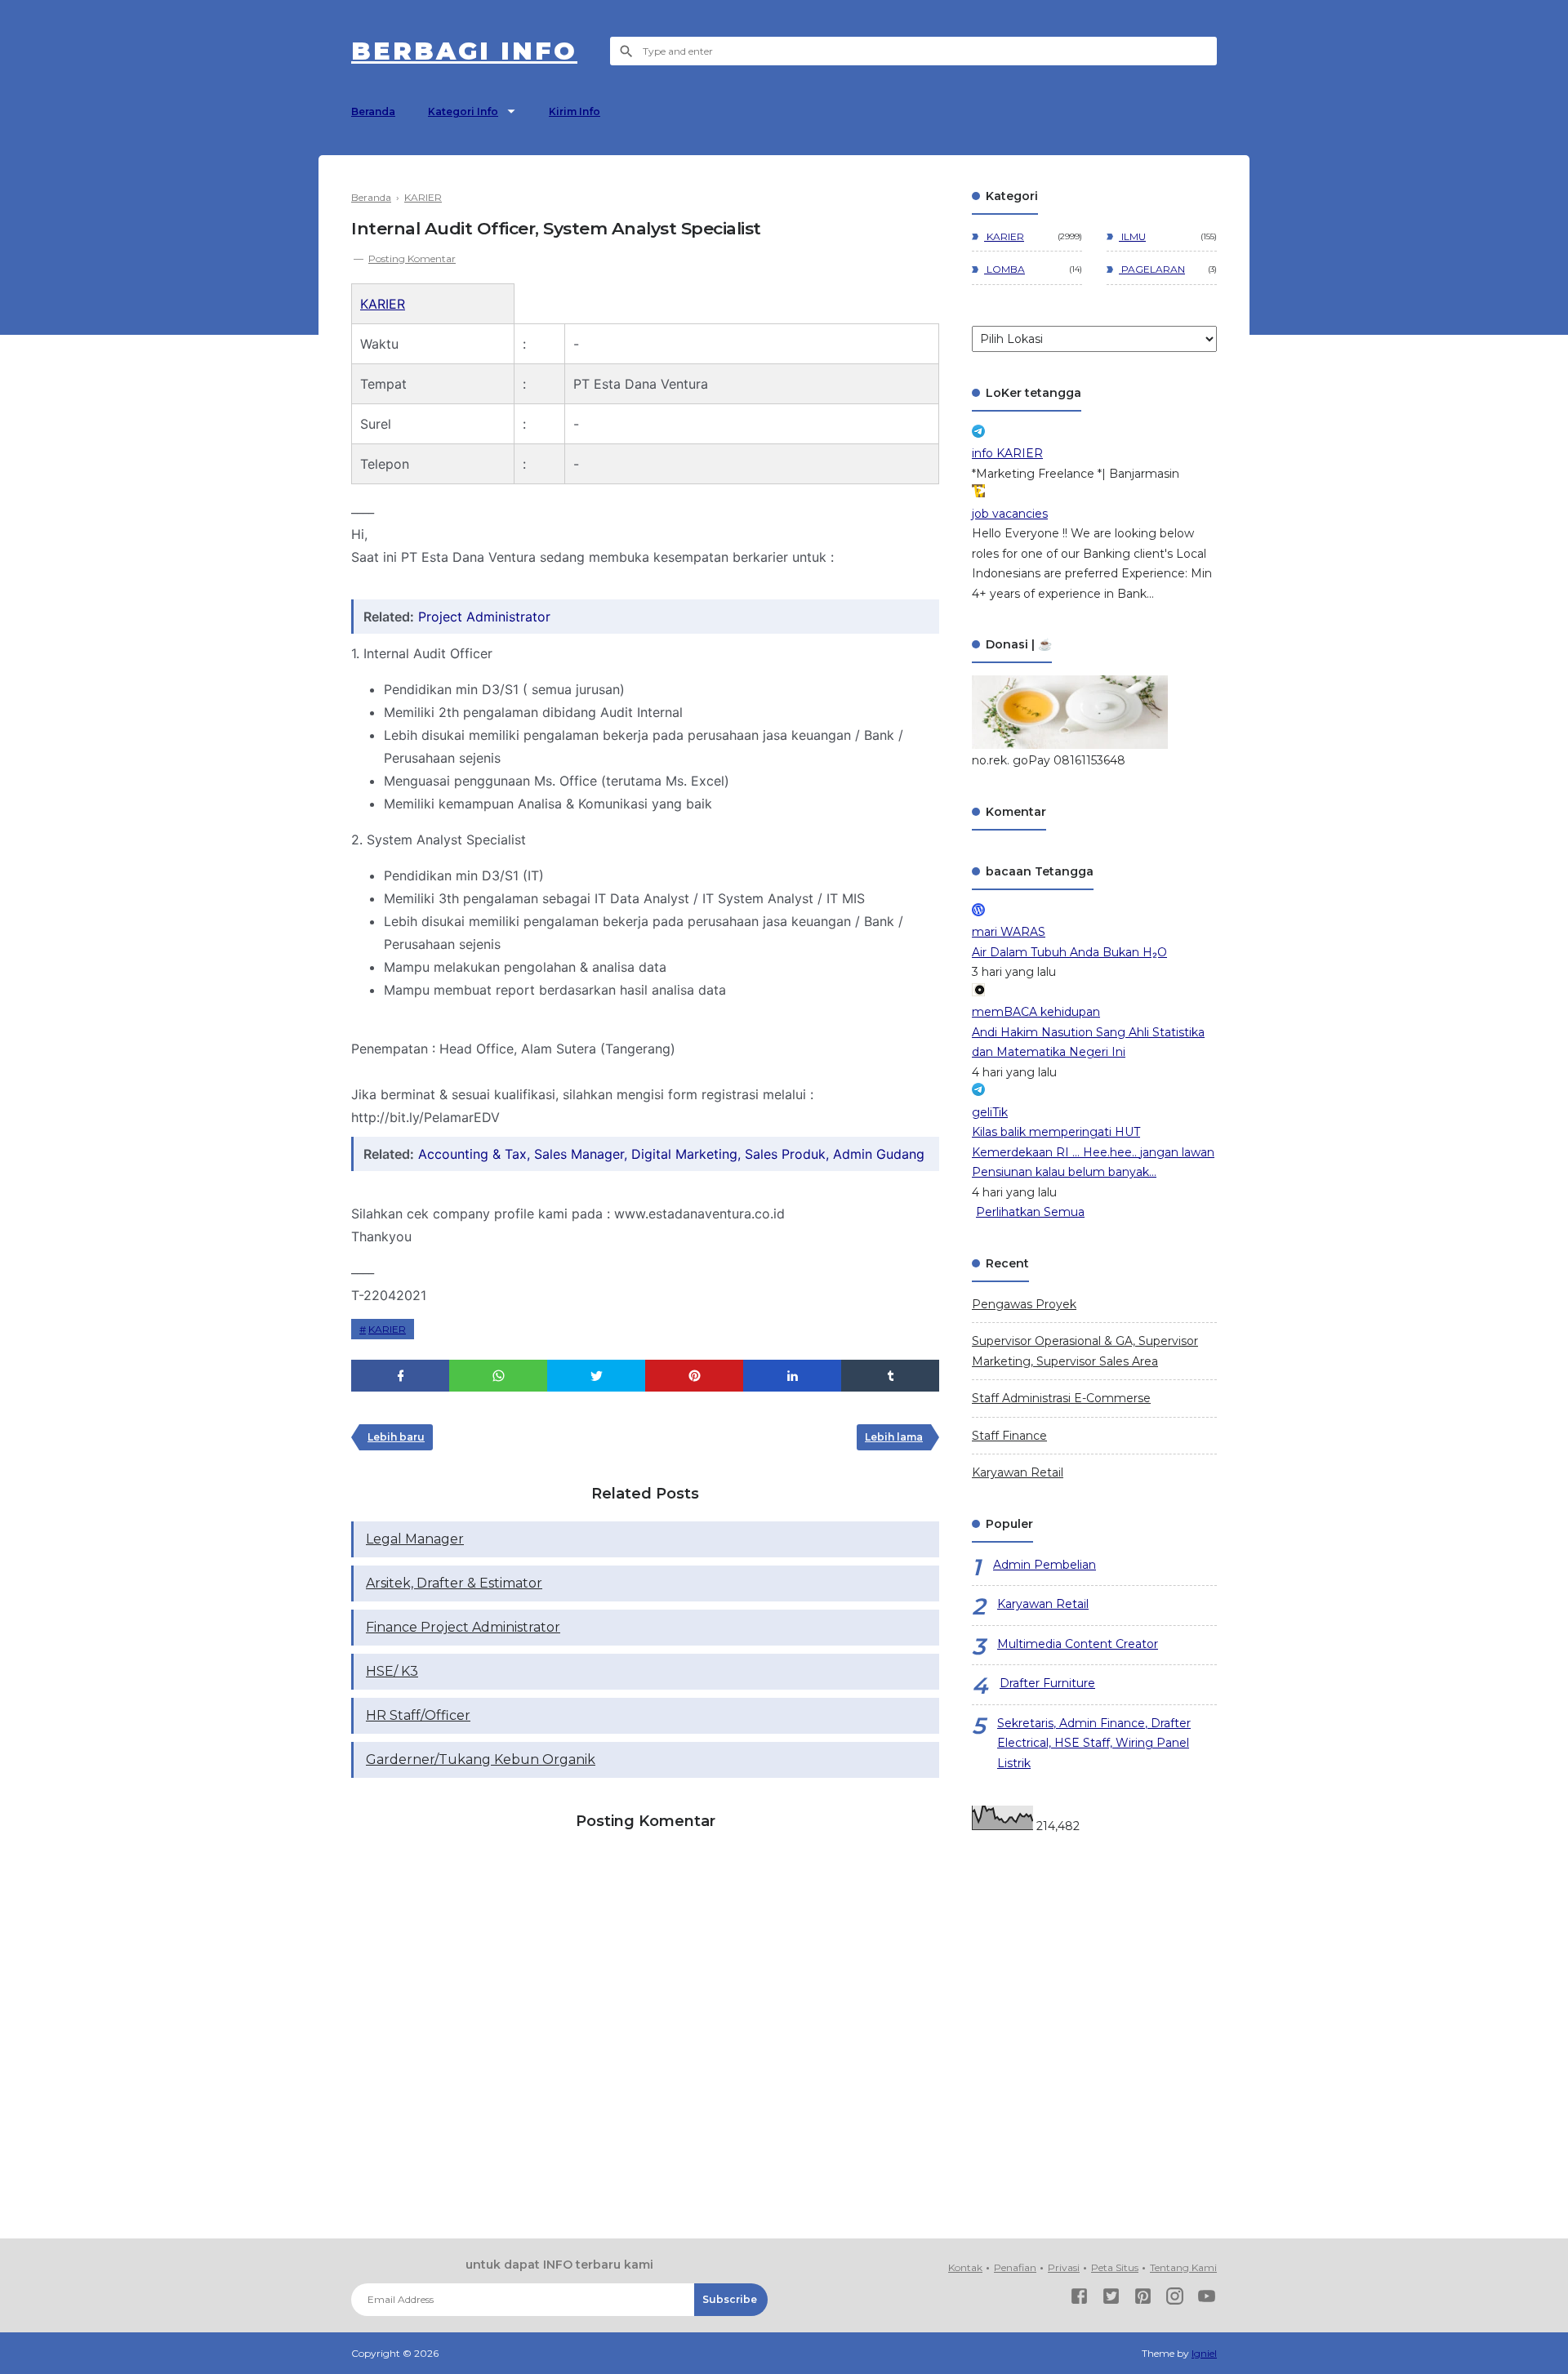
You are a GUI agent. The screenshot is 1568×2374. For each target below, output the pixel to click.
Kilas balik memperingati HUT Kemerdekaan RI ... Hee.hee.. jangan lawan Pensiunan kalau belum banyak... (1093, 1152)
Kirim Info (575, 111)
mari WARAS (1009, 932)
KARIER (383, 304)
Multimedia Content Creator (1078, 1644)
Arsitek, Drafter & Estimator (454, 1583)
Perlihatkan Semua (1030, 1212)
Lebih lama (894, 1437)
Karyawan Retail (1018, 1472)
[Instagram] (1175, 2299)
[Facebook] (1079, 2299)
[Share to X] (596, 1376)
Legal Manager (415, 1539)
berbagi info (464, 51)
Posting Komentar (412, 258)
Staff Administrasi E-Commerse (1061, 1398)
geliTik (990, 1112)
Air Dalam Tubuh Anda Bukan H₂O (1069, 952)
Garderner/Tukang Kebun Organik (481, 1759)
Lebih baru (396, 1437)
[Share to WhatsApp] (498, 1376)
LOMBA (1004, 269)
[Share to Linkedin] (792, 1376)
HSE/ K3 (392, 1671)
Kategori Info (463, 111)
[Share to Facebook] (400, 1376)
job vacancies (1010, 514)
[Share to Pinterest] (694, 1376)
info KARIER (1007, 453)
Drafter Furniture (1047, 1683)
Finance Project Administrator (463, 1627)
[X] (1111, 2299)
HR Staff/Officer (418, 1715)
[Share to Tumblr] (890, 1376)
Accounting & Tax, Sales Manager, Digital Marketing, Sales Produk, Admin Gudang (671, 1154)
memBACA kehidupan (1036, 1012)
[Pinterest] (1143, 2299)
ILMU (1132, 236)
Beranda (373, 111)
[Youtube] (1207, 2299)
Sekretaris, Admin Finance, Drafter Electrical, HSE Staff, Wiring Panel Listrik (1094, 1743)
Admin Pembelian (1045, 1565)
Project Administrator (484, 617)
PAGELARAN (1152, 269)
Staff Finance (1009, 1436)
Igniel (1204, 2353)
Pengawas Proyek (1024, 1304)
